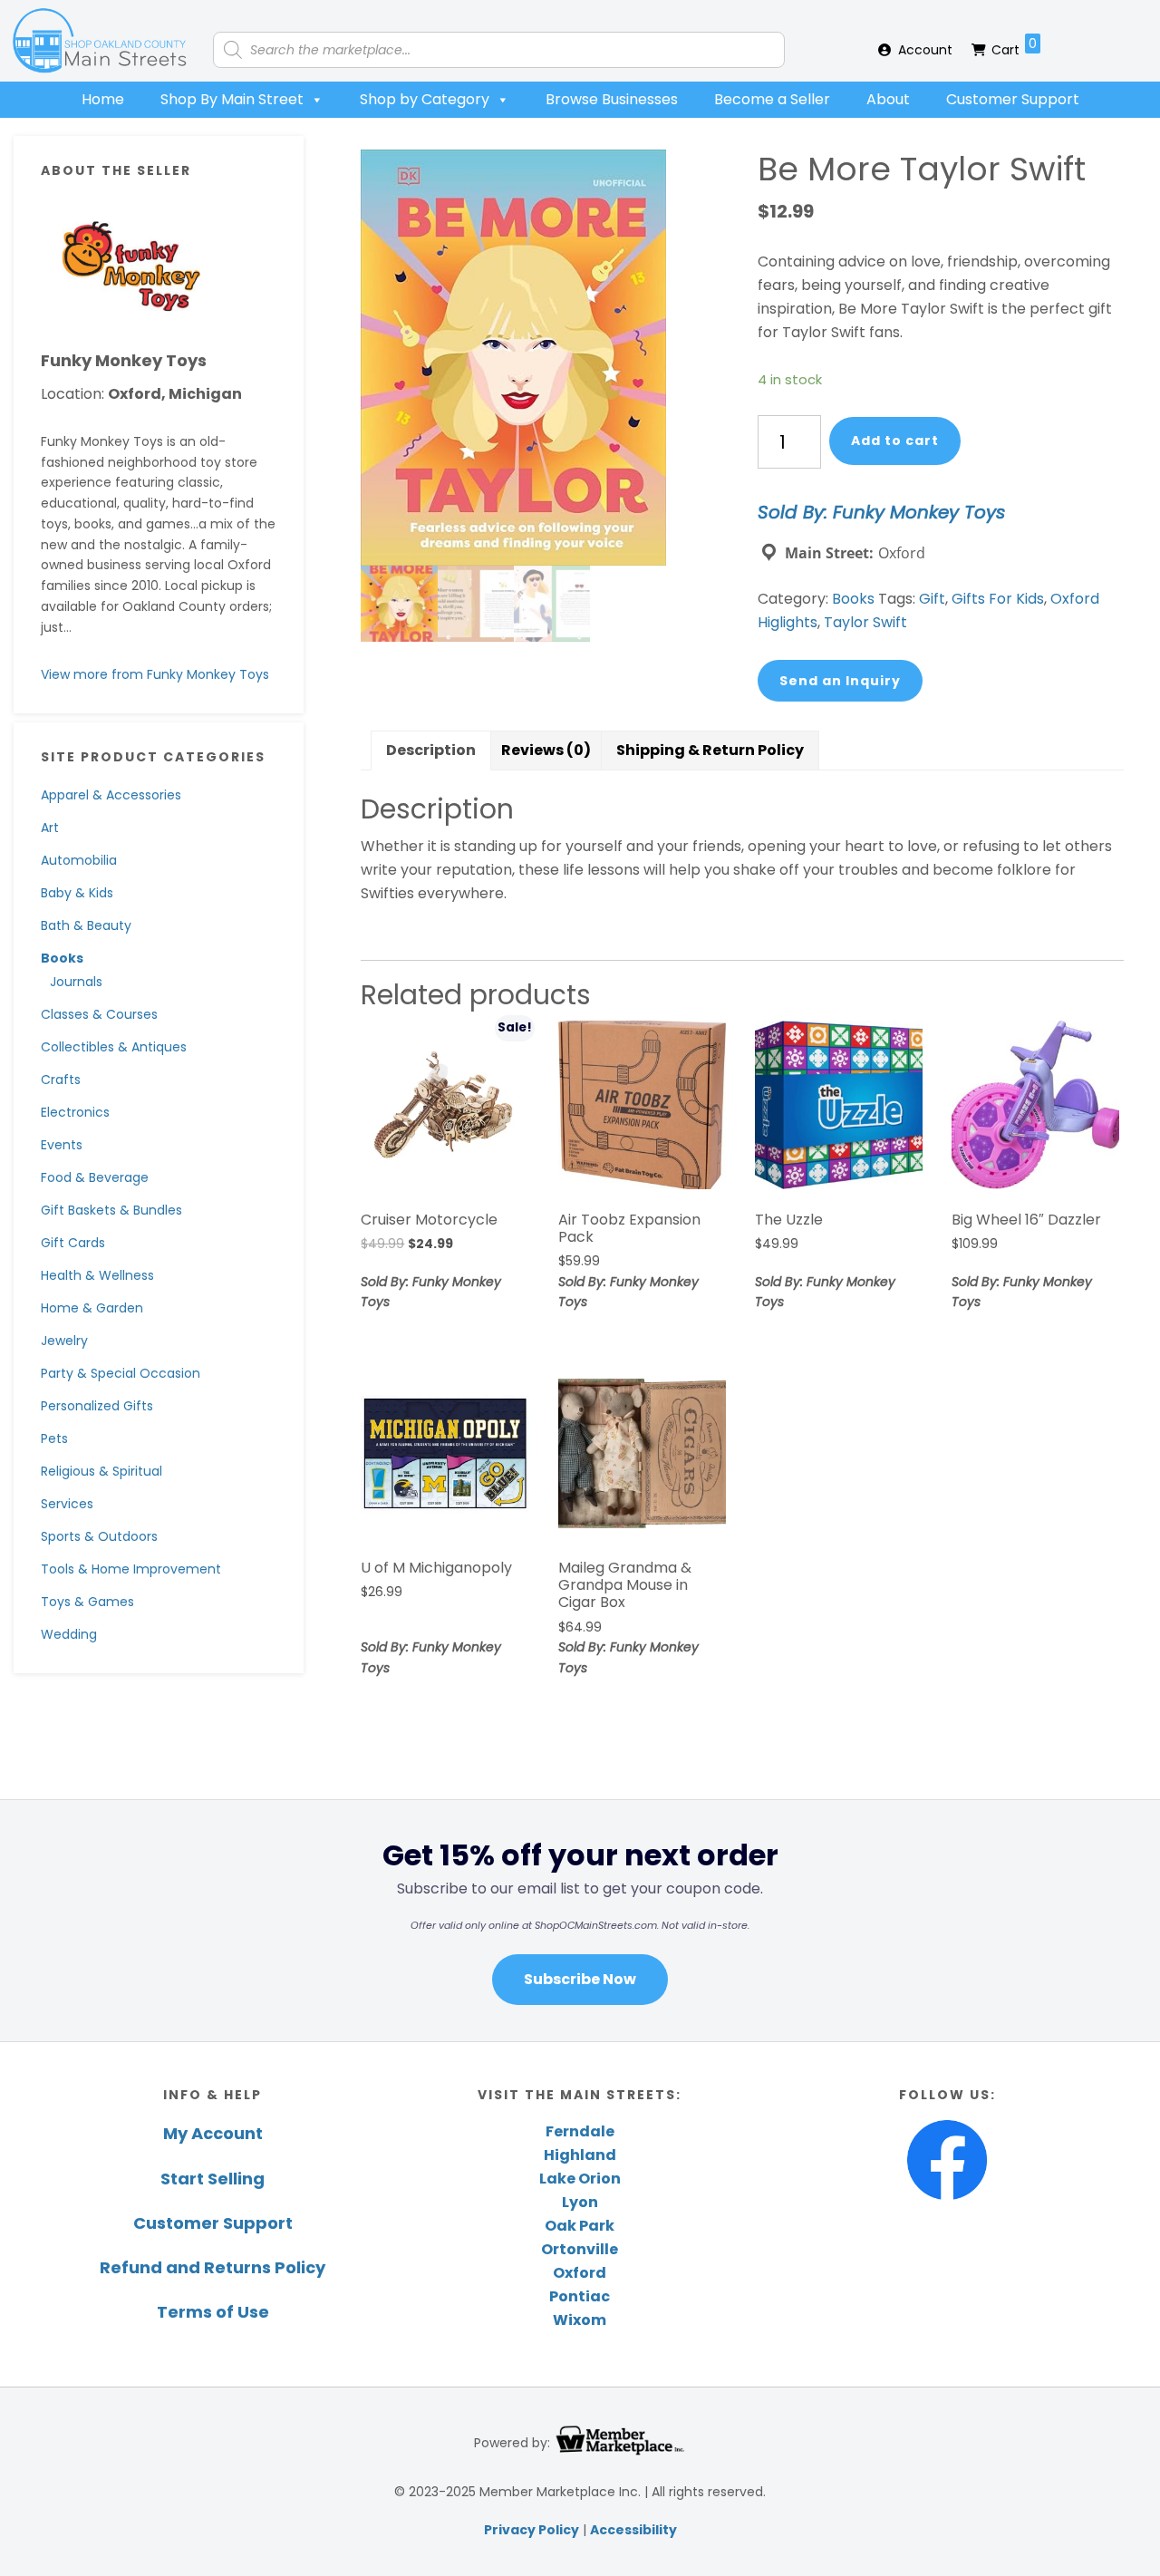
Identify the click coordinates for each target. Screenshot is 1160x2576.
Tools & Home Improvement (131, 1569)
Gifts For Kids (998, 599)
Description (431, 750)
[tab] (431, 751)
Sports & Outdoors (99, 1536)
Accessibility (633, 2530)
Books (62, 958)
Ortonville (580, 2249)
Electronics (75, 1112)
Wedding (69, 1634)
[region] (580, 1920)
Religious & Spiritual (101, 1471)
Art (50, 828)
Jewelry (64, 1341)
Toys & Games (87, 1602)
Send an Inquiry (840, 681)
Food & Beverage (95, 1177)
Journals (76, 982)
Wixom (580, 2320)
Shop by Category (425, 99)
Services (67, 1504)
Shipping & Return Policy (710, 750)
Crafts (61, 1080)
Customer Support (1013, 99)
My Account (213, 2133)
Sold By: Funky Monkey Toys (881, 512)
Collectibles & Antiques (114, 1047)
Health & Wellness (97, 1275)
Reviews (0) (546, 750)
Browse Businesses (612, 99)
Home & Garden (92, 1308)
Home (103, 99)
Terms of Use (213, 2312)
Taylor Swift (865, 622)
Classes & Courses (99, 1014)
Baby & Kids (77, 893)
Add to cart (895, 441)
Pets (54, 1438)
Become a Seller (772, 99)
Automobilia (79, 860)
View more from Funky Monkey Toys (155, 674)
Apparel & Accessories (111, 795)
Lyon (580, 2202)
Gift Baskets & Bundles (111, 1210)
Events (62, 1145)
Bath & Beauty (86, 925)
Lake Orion (580, 2179)
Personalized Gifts (97, 1406)
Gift (932, 599)
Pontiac (580, 2296)
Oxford (580, 2273)
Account (925, 50)
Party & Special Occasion (121, 1373)
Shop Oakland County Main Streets (100, 41)
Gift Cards (73, 1243)
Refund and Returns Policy (213, 2267)
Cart (1014, 47)
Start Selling (213, 2179)
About (888, 99)
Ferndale (580, 2131)
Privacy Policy (532, 2530)
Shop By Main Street (232, 99)
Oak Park (580, 2226)
